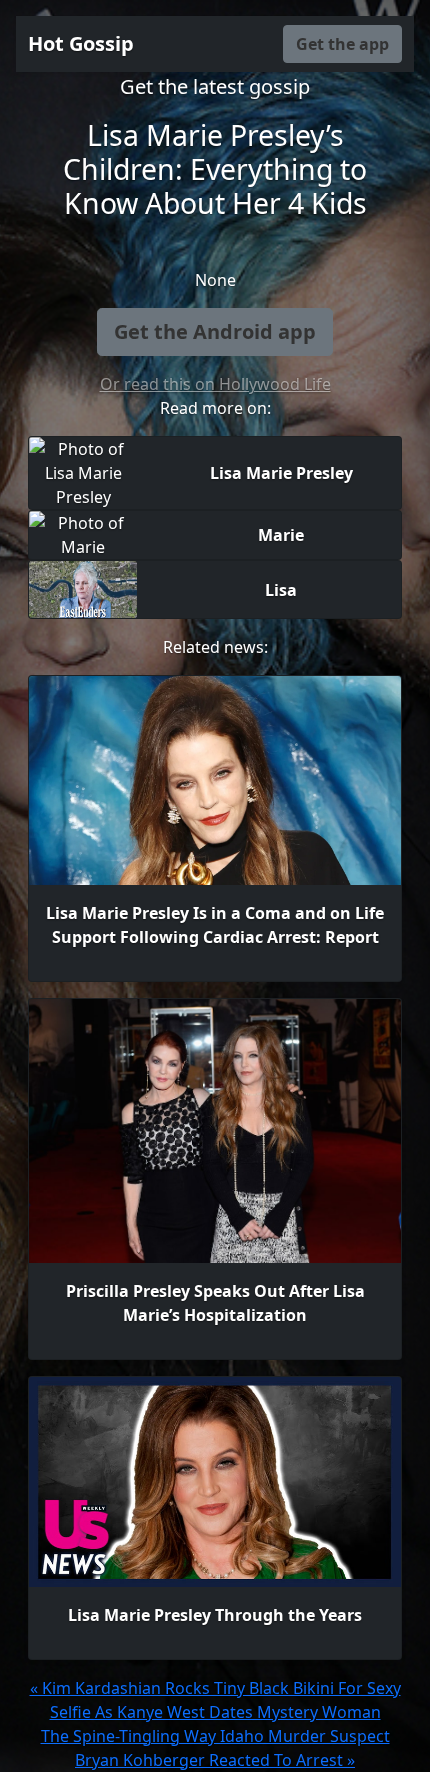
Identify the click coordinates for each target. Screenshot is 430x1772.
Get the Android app (215, 331)
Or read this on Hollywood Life (215, 384)
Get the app (342, 44)
